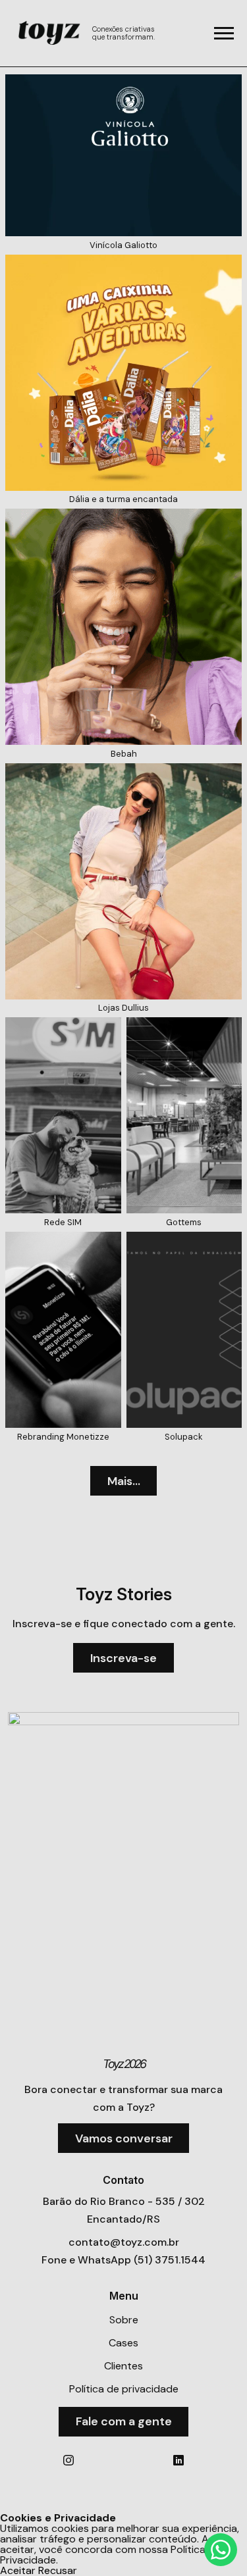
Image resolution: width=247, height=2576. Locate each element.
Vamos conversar (124, 2138)
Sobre (124, 2320)
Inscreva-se (123, 1658)
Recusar (58, 2571)
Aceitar (18, 2571)
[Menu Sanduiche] (224, 33)
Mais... (124, 1481)
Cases (123, 2343)
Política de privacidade (124, 2389)
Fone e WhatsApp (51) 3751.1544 (123, 2260)
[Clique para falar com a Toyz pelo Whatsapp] (221, 2550)
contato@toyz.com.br (124, 2242)
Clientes (123, 2366)
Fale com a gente (124, 2421)
